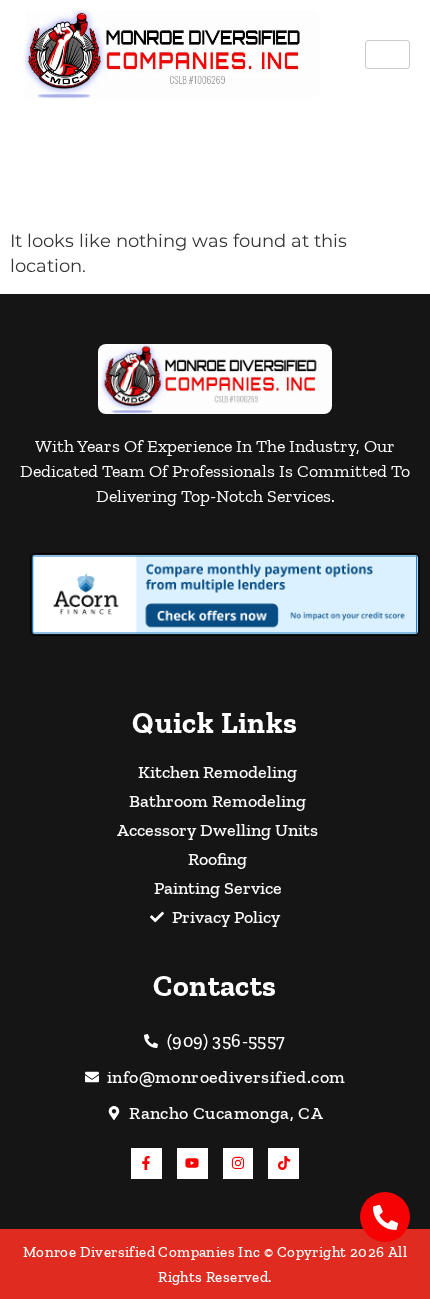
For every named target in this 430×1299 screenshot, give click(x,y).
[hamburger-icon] (387, 54)
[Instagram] (238, 1163)
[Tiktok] (283, 1163)
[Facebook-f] (146, 1163)
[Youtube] (192, 1163)
